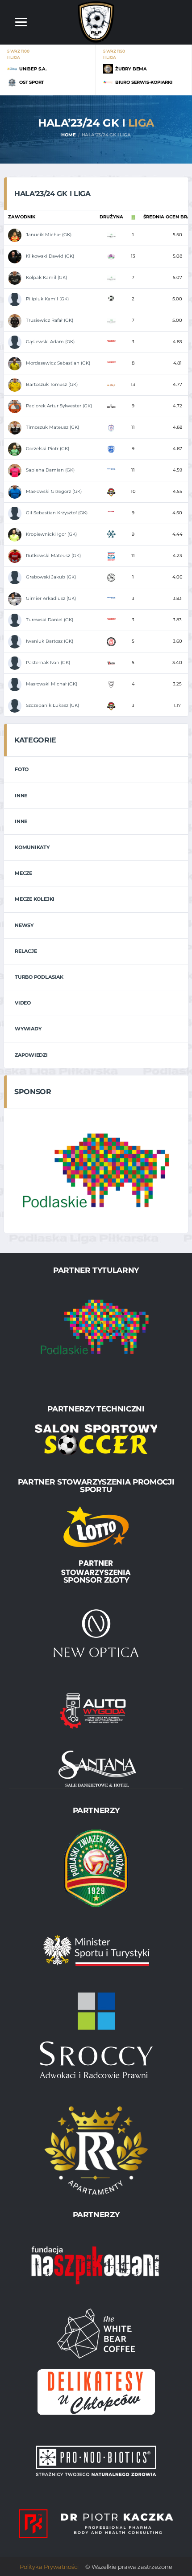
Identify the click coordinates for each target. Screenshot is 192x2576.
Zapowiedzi (31, 1055)
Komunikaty (32, 847)
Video (23, 1003)
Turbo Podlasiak (39, 977)
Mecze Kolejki (35, 899)
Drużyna (111, 217)
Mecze (23, 873)
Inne (21, 796)
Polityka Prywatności (49, 2567)
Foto (22, 769)
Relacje (26, 951)
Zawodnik (22, 217)
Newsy (24, 925)
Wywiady (28, 1029)
